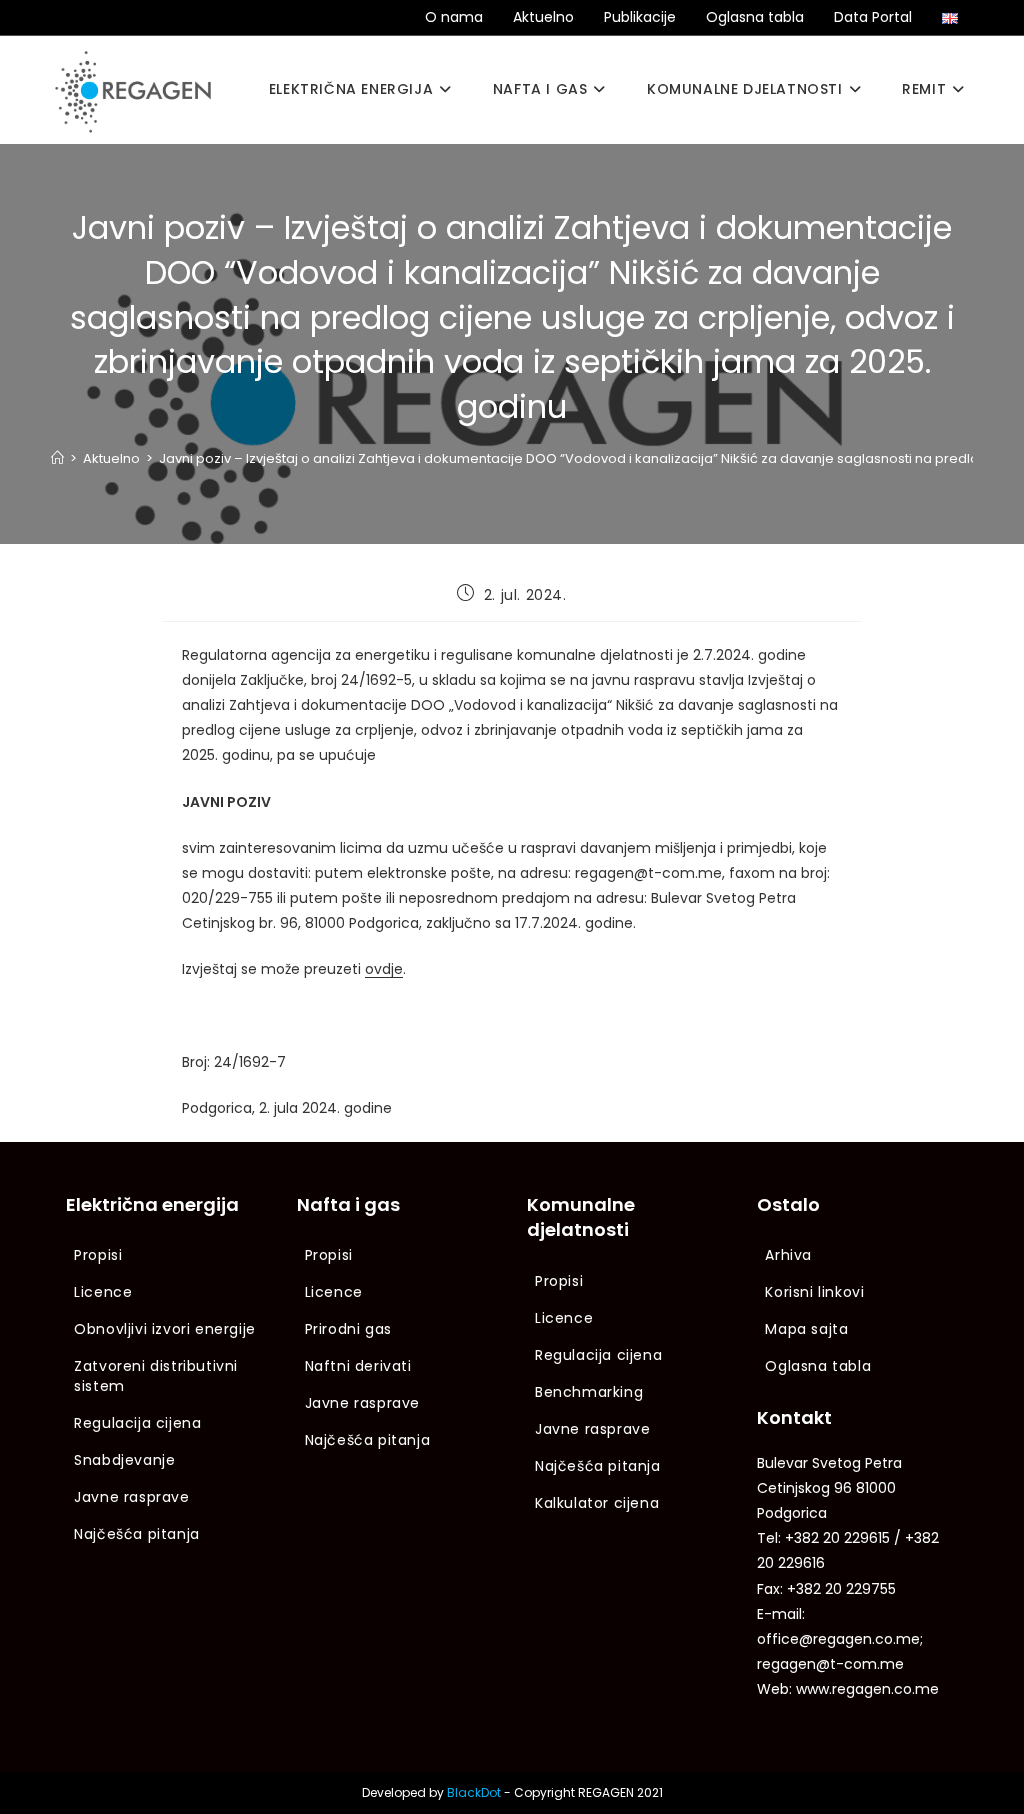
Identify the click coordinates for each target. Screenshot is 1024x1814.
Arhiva (788, 1255)
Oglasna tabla (755, 17)
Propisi (98, 1255)
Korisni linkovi (814, 1292)
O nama (454, 17)
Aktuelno (543, 17)
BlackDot (474, 1792)
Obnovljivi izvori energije (165, 1329)
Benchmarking (589, 1392)
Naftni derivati (358, 1366)
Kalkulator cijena (597, 1503)
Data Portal (873, 17)
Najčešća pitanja (137, 1534)
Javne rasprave (131, 1497)
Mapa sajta (806, 1329)
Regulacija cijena (137, 1423)
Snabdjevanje (124, 1460)
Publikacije (640, 17)
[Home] (57, 458)
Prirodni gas (348, 1329)
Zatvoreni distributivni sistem (156, 1376)
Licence (103, 1292)
